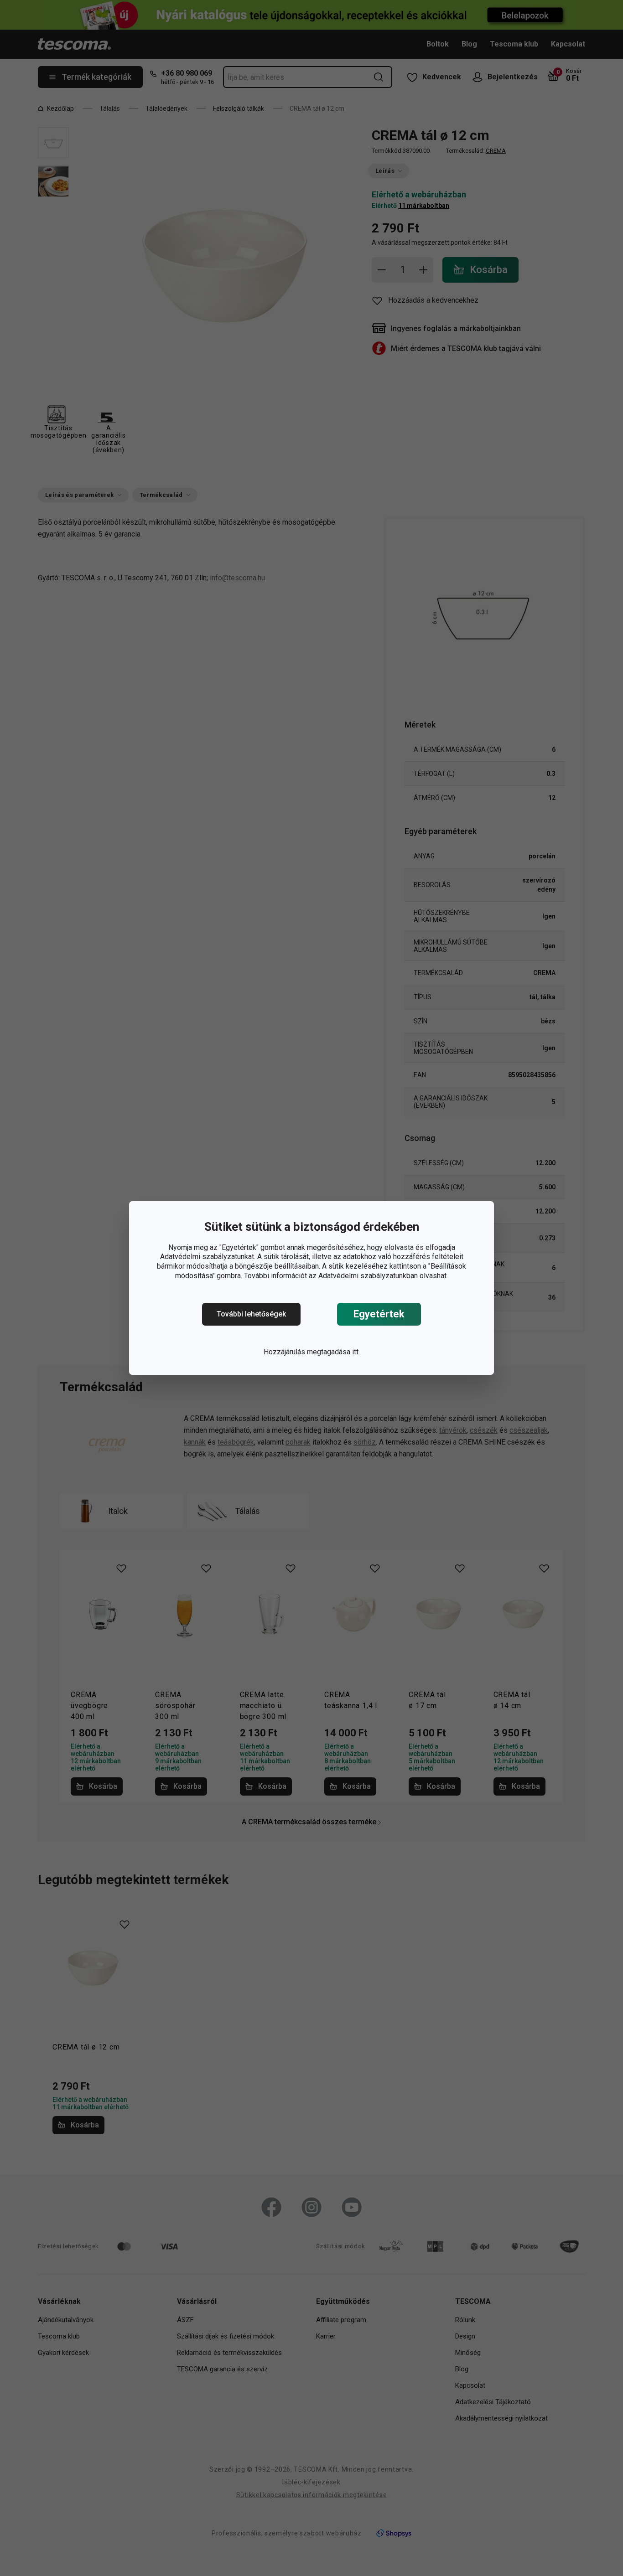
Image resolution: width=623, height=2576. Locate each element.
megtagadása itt (333, 1352)
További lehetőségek (251, 1314)
